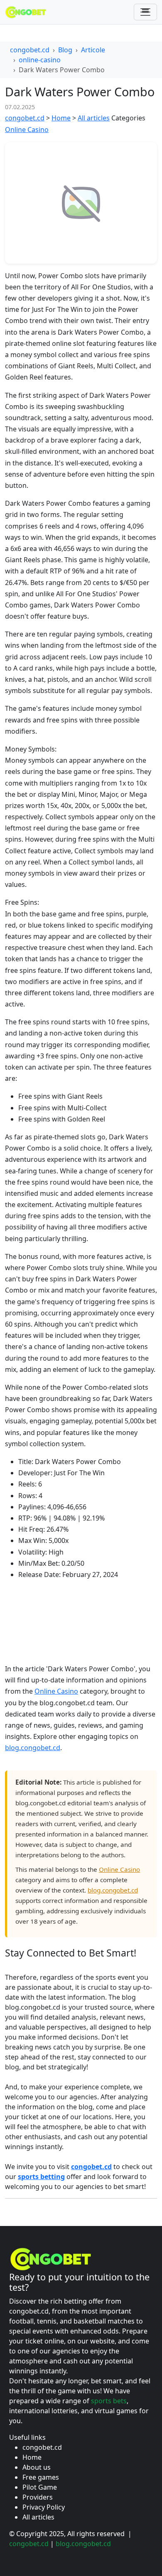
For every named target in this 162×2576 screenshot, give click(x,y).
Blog (65, 50)
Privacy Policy (44, 2507)
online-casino (40, 60)
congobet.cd (30, 50)
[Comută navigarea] (145, 12)
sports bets (109, 2401)
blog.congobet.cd (33, 1748)
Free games (41, 2477)
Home (61, 118)
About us (37, 2467)
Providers (38, 2497)
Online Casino (27, 130)
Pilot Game (40, 2487)
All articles (94, 118)
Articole (93, 50)
